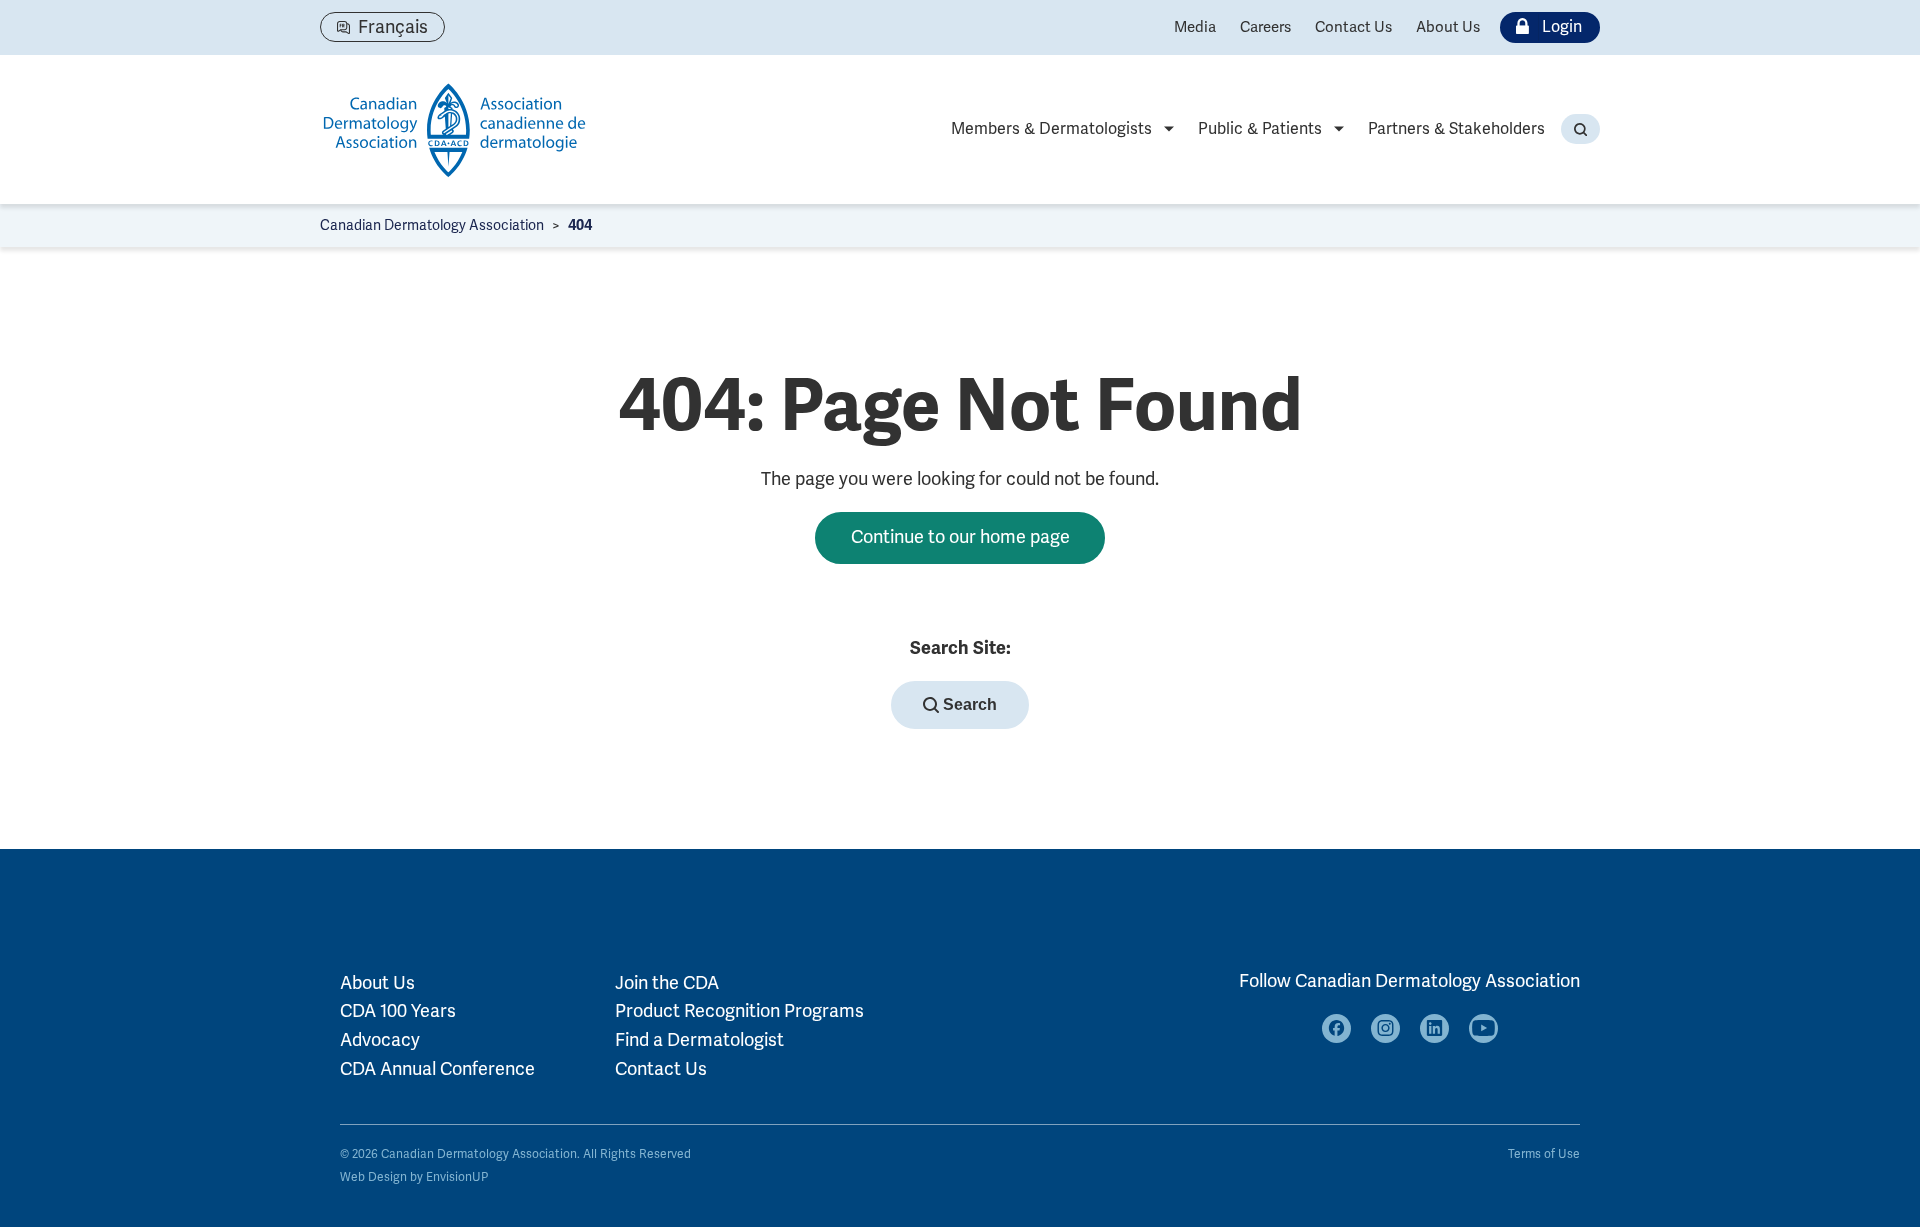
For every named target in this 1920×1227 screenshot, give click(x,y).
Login (1562, 27)
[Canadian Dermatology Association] (455, 129)
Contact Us (1353, 27)
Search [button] (968, 704)
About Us (1448, 27)
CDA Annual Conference (437, 1069)
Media (1195, 27)
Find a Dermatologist (699, 1040)
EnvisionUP (457, 1177)
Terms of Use (1544, 1154)
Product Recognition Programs (739, 1011)
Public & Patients (1260, 129)
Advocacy (380, 1040)
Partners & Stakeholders (1456, 129)
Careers (1265, 27)
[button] (1580, 129)
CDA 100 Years (398, 1011)
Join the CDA (667, 983)
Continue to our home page (960, 537)
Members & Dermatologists (1051, 129)
